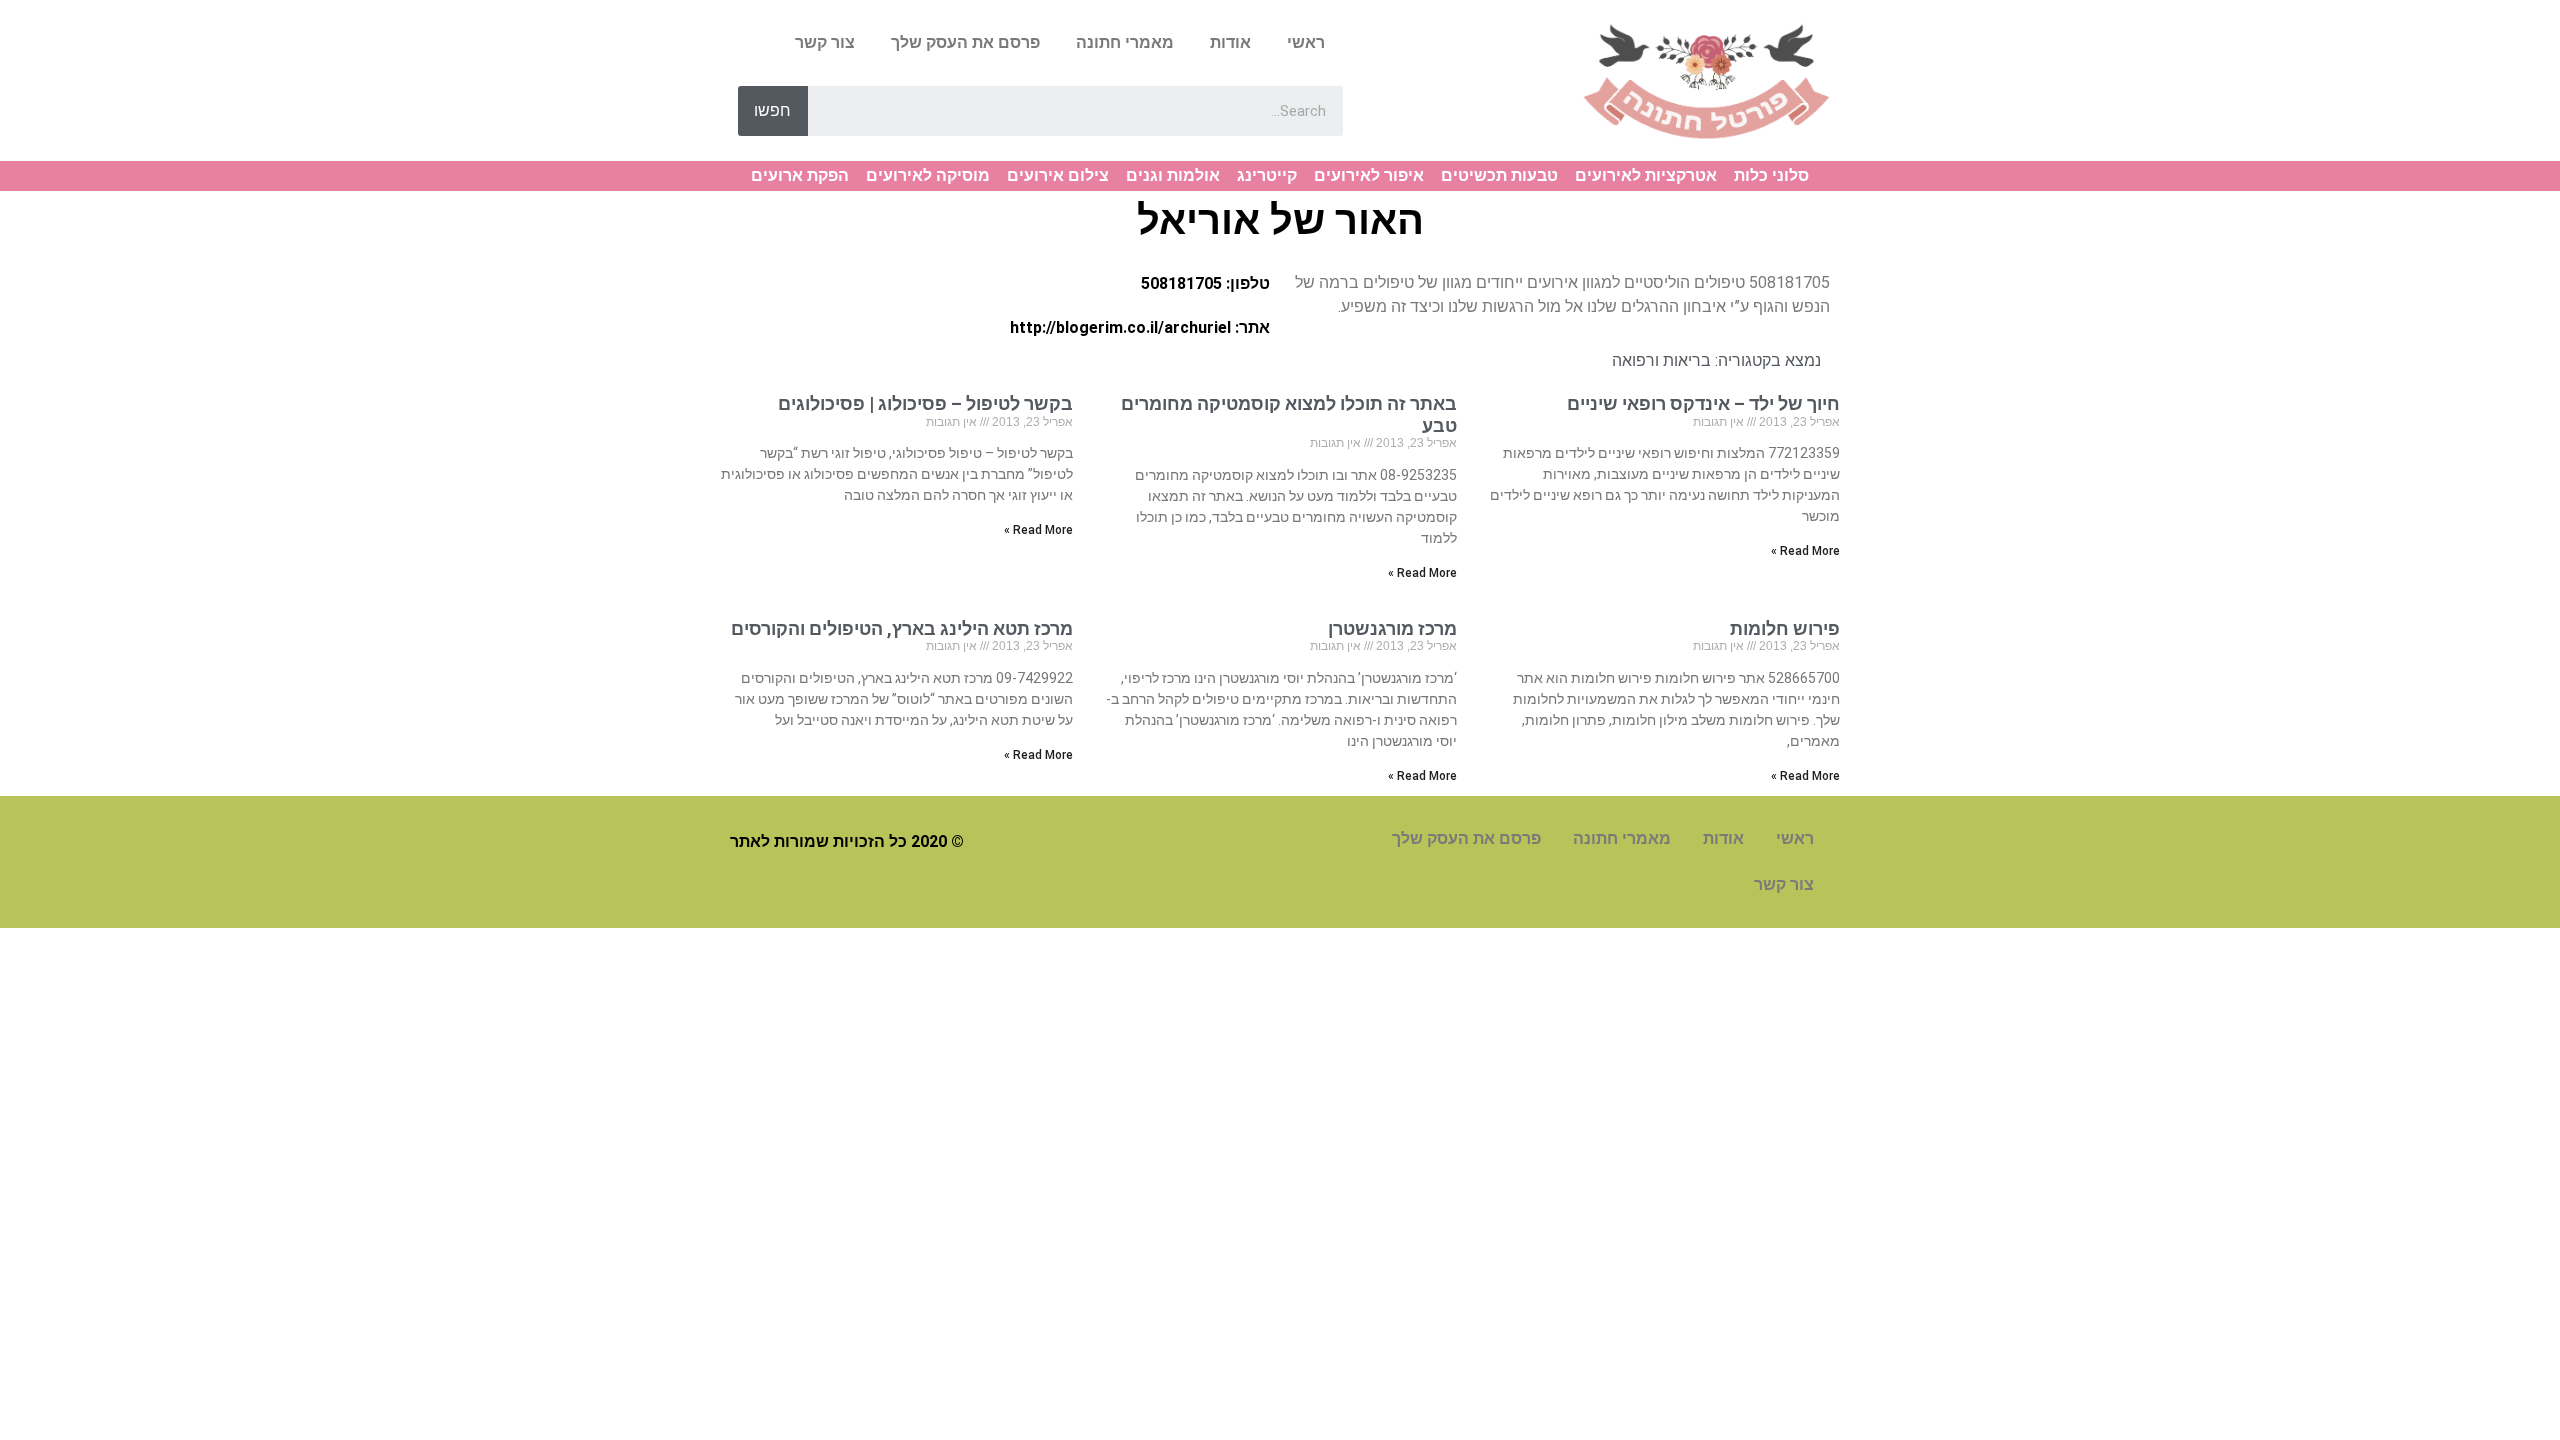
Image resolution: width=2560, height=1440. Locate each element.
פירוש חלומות (1785, 628)
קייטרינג (1267, 175)
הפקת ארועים (800, 175)
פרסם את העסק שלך (965, 42)
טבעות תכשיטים (1499, 175)
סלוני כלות (1771, 175)
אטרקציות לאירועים (1646, 175)
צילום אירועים (1058, 175)
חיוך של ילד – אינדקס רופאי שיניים (1703, 403)
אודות (1230, 42)
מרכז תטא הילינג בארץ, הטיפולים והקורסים (902, 628)
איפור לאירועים (1369, 175)
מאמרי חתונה (1125, 42)
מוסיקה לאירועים (928, 175)
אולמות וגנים (1173, 175)
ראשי (1306, 42)
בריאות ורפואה (1661, 360)
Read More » (1805, 551)
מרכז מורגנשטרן (1392, 628)
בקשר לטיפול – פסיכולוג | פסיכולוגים (925, 403)
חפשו (772, 110)
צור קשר (825, 42)
